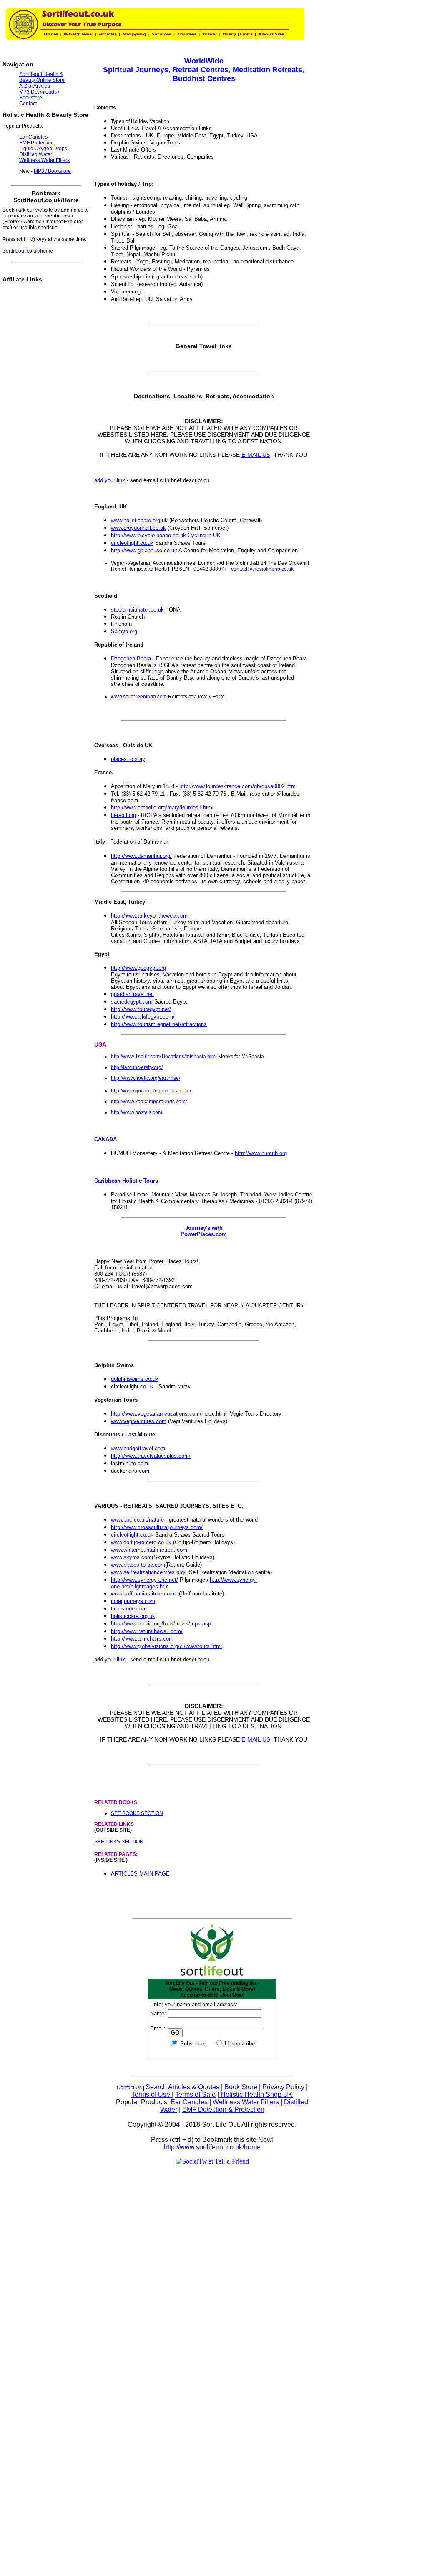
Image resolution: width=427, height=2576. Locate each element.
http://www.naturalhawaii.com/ (147, 1631)
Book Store (241, 2087)
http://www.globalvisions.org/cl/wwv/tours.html (166, 1646)
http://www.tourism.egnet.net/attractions (159, 1024)
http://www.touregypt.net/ (141, 1009)
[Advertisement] (263, 1894)
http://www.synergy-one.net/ (144, 1580)
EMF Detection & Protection (223, 2110)
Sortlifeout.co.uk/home (28, 251)
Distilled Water (36, 154)
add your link (110, 480)
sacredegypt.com (132, 1002)
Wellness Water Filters (246, 2102)
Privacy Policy (283, 2087)
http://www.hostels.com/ (137, 1112)
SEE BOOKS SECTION (137, 1813)
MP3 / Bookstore (52, 171)
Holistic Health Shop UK (256, 2094)
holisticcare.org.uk (133, 1616)
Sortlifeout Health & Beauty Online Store (42, 77)
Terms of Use (152, 2094)
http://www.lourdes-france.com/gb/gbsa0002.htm (237, 786)
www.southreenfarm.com (139, 697)
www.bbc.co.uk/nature (137, 1520)
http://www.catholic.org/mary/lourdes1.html (162, 808)
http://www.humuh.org (261, 1153)
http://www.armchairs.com (142, 1639)
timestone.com (129, 1609)
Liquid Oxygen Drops (43, 149)
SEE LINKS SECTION (119, 1842)
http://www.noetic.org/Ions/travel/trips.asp (161, 1624)
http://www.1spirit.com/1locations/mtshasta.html (164, 1057)
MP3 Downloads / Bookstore (39, 95)
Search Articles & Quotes (182, 2087)
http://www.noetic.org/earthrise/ (146, 1078)
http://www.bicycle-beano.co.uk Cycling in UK (166, 535)
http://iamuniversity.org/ (137, 1067)
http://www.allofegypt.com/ (143, 1017)
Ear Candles (190, 2102)
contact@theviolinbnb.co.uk (262, 569)
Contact (28, 104)
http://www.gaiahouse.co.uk (145, 550)
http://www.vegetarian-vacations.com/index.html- (170, 1414)
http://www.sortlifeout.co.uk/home (212, 2147)
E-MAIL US (256, 455)
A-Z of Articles (35, 86)
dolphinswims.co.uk (135, 1379)
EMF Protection (36, 143)
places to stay (128, 759)
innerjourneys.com (133, 1601)
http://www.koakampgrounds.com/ (149, 1102)
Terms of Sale (195, 2094)
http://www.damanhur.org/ (141, 856)
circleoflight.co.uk (132, 543)
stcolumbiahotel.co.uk (137, 610)
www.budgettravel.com (138, 1448)
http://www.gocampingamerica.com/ (151, 1091)
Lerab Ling (123, 815)
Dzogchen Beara (132, 659)
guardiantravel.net (132, 994)
